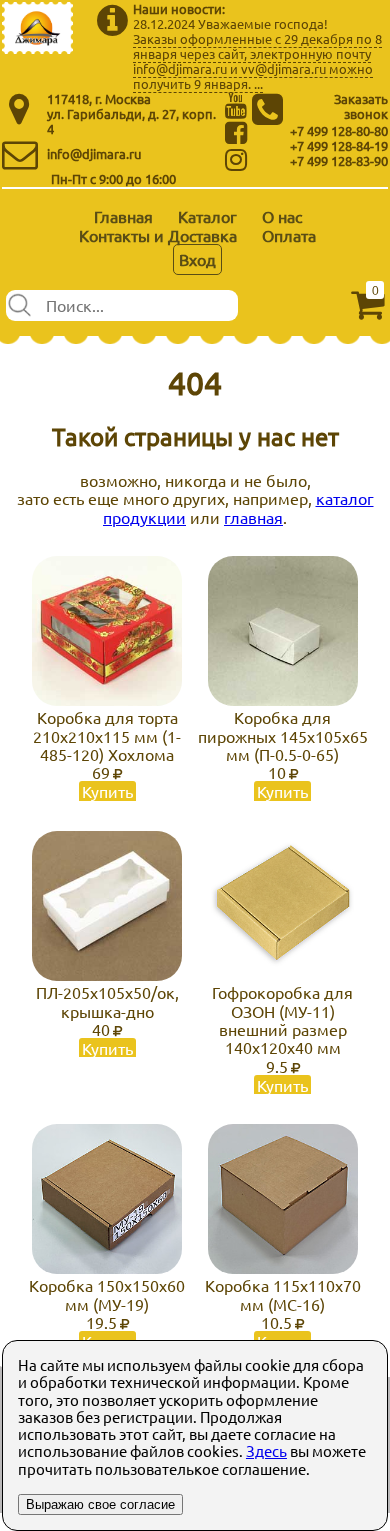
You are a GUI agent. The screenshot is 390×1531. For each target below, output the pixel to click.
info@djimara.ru (94, 153)
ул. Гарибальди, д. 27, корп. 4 (131, 121)
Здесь (266, 1450)
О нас (282, 216)
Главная (123, 216)
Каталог (207, 216)
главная (253, 517)
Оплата (289, 235)
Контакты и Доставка (158, 235)
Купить (107, 791)
